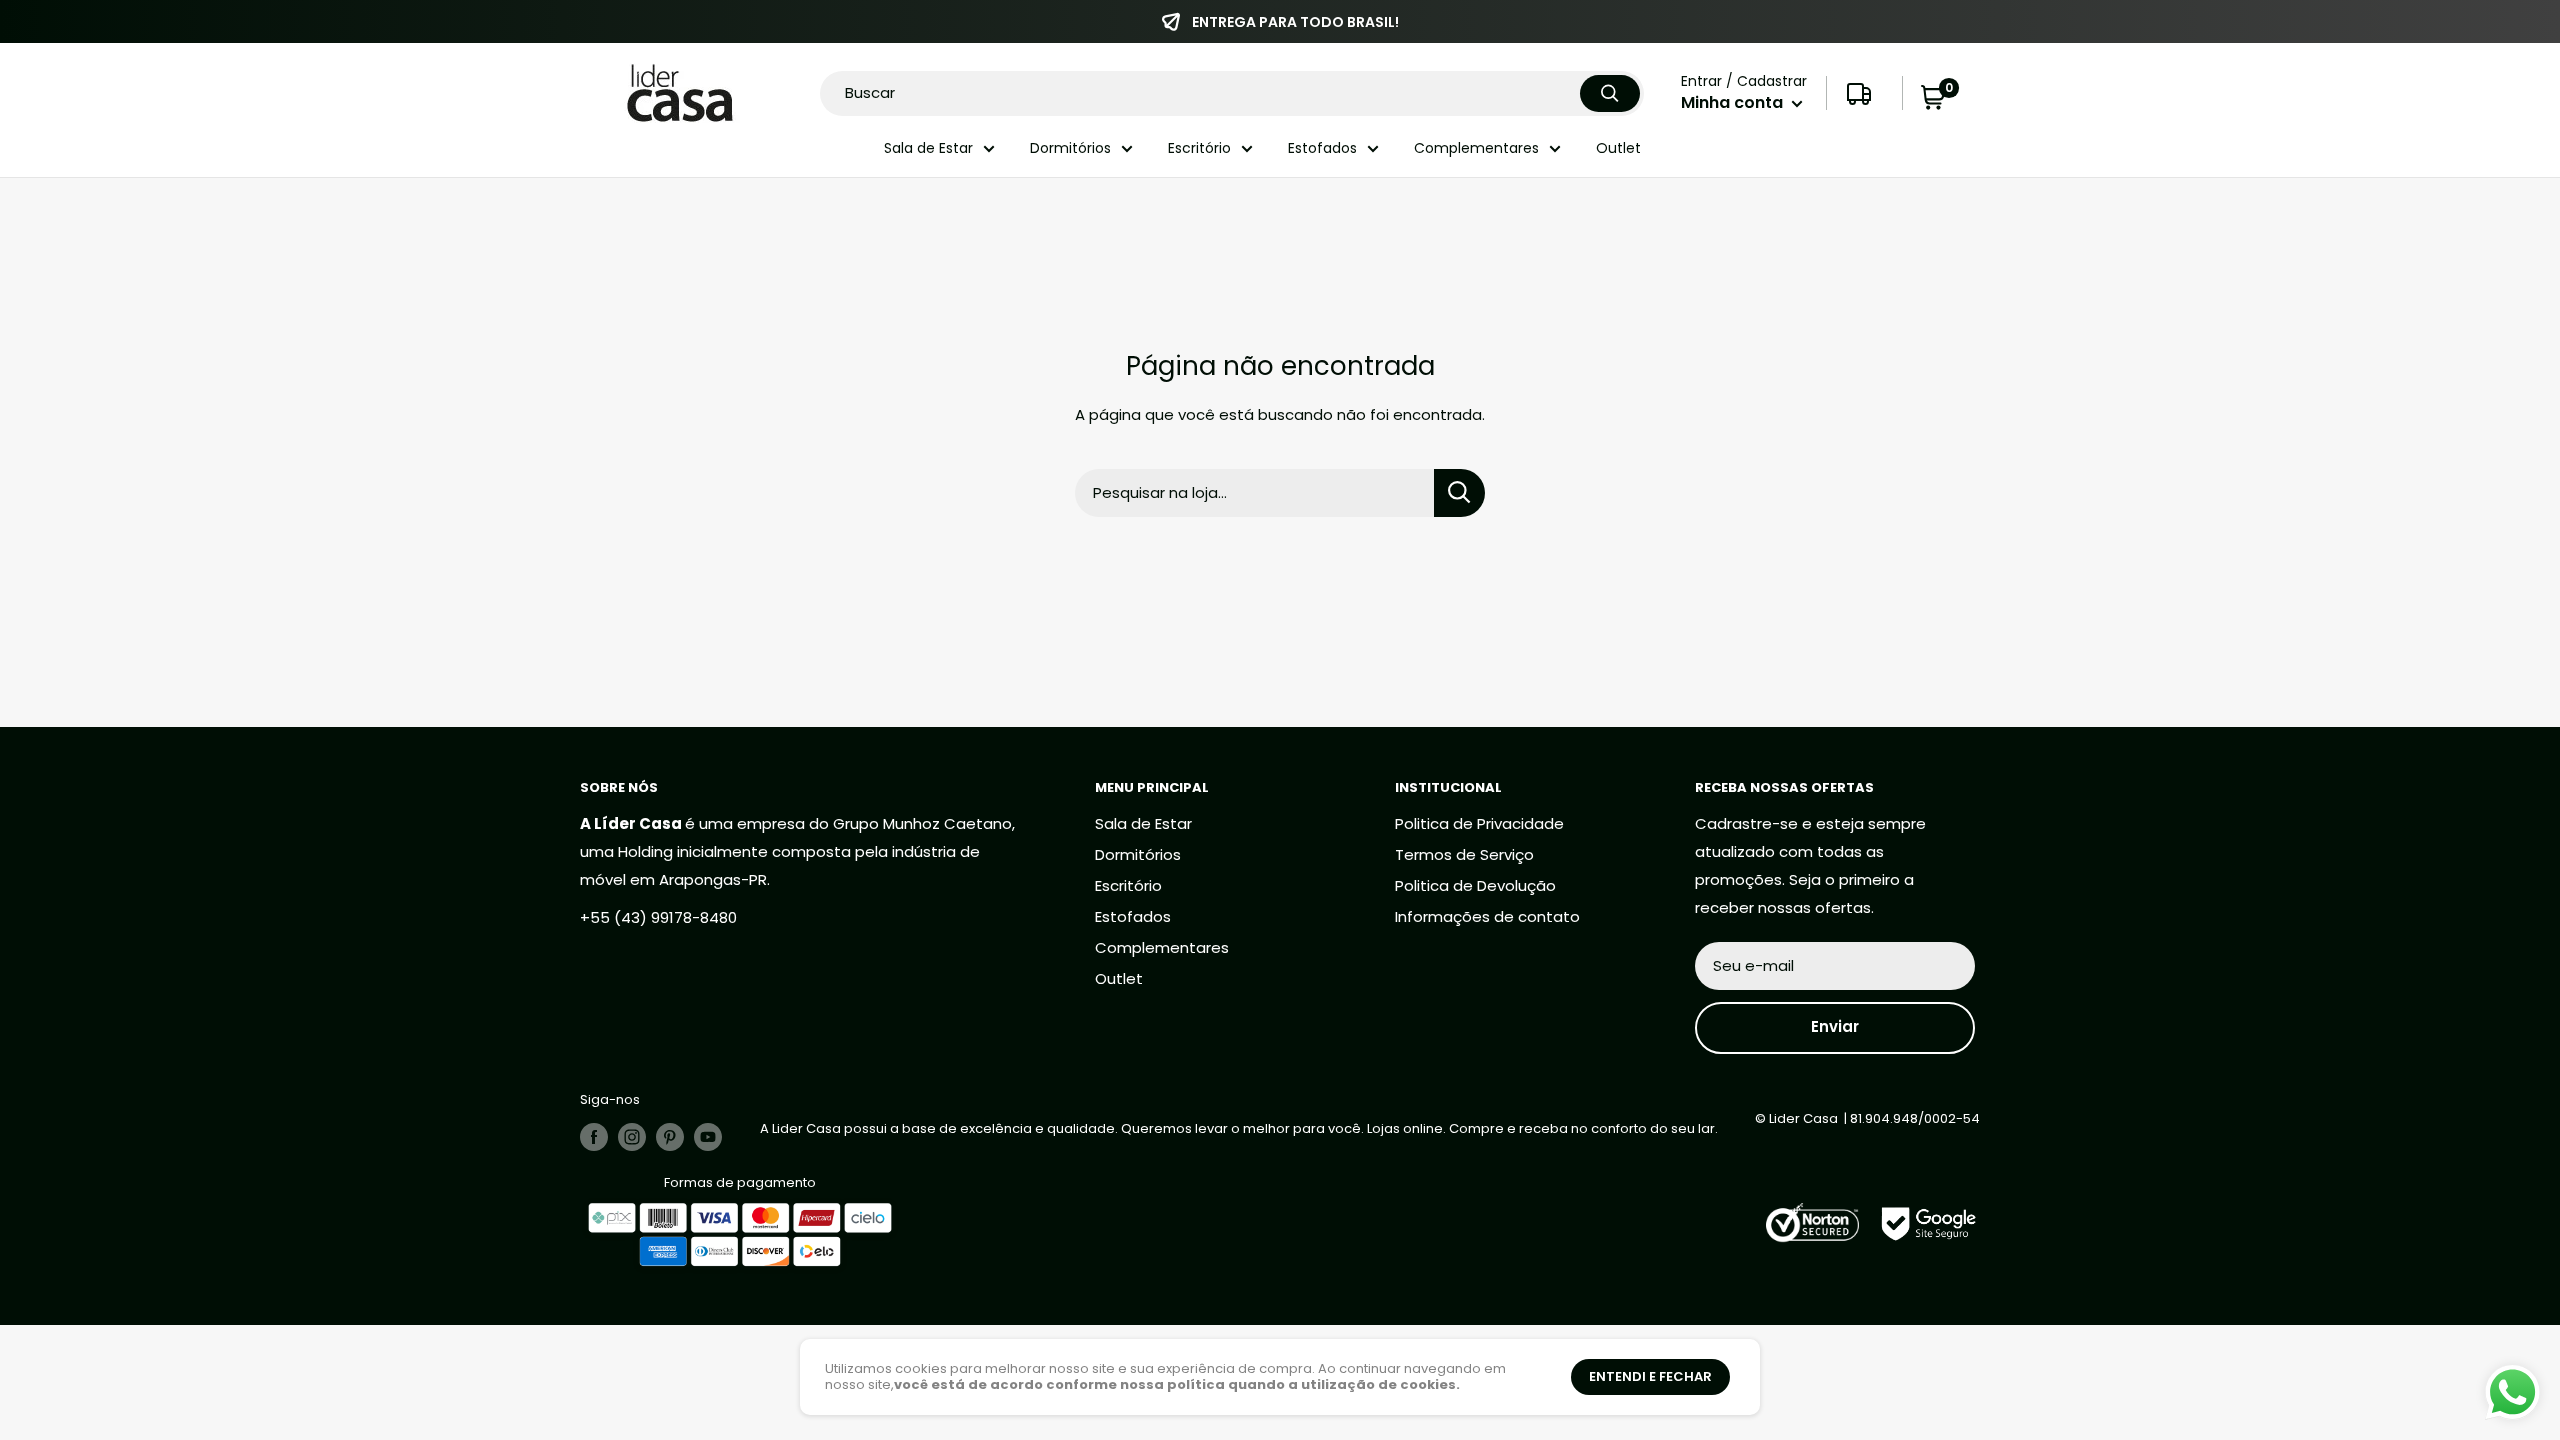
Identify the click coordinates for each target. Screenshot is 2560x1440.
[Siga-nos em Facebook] (594, 1137)
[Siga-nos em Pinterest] (670, 1137)
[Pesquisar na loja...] (1459, 493)
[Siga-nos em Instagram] (632, 1137)
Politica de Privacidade (1479, 823)
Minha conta (1734, 102)
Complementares (1476, 148)
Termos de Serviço (1464, 854)
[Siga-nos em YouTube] (708, 1137)
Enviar (1835, 1026)
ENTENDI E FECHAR (1650, 1376)
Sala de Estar (928, 148)
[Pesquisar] (1610, 93)
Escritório (1199, 148)
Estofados (1322, 148)
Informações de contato (1487, 916)
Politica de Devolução (1475, 885)
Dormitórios (1070, 148)
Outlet (1618, 148)
